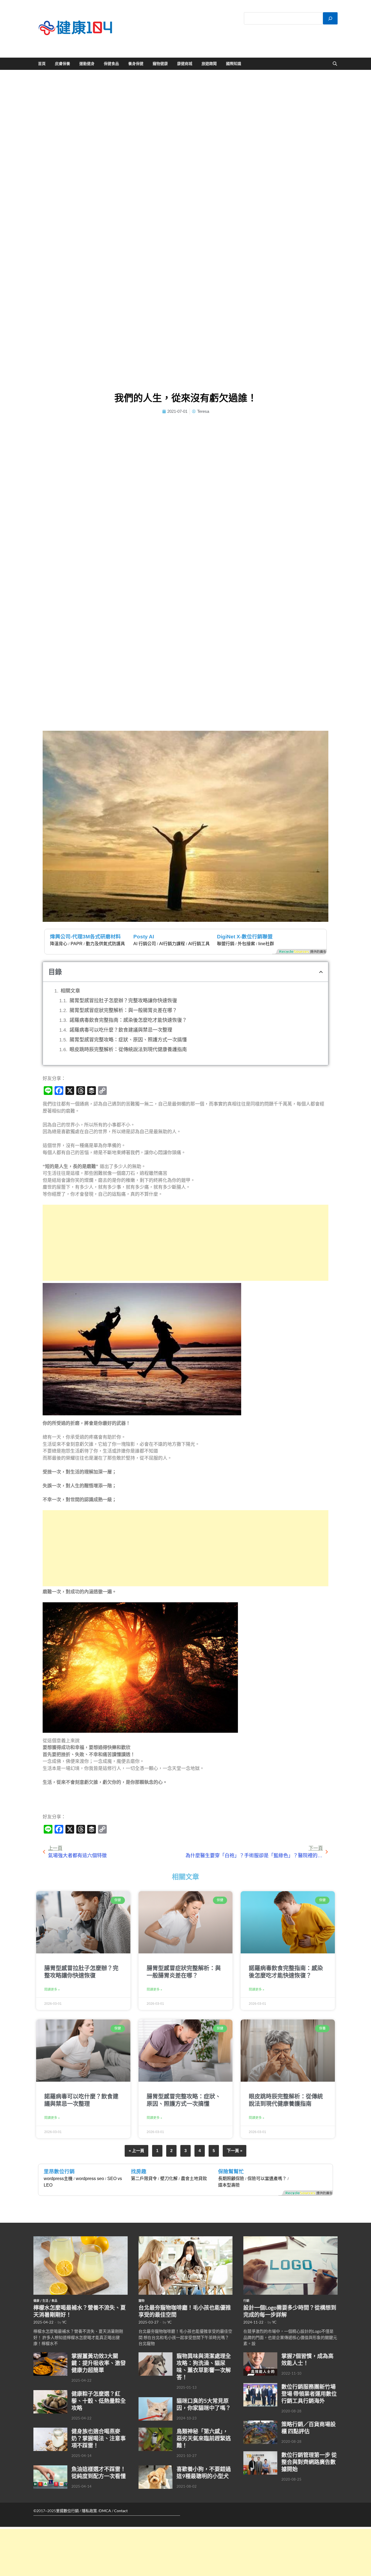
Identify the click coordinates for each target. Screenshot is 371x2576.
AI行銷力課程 (172, 944)
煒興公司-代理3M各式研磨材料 (85, 937)
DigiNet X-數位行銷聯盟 (245, 937)
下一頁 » (235, 2151)
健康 (36, 2301)
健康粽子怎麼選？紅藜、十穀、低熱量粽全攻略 (99, 2401)
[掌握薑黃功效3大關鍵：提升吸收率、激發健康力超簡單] (50, 2355)
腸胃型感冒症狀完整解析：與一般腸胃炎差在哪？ (123, 1010)
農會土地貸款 (194, 2179)
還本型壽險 (229, 2185)
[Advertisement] (186, 1243)
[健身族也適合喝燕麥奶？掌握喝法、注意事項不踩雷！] (50, 2431)
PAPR (77, 944)
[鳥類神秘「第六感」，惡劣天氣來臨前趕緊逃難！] (155, 2431)
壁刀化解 (169, 2179)
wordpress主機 (58, 2179)
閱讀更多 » (52, 1990)
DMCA (105, 2511)
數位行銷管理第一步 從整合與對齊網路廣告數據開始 (309, 2462)
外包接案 (246, 944)
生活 (45, 2301)
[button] (321, 972)
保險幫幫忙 (231, 2171)
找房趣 (139, 2171)
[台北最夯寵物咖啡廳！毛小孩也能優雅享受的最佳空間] (186, 2239)
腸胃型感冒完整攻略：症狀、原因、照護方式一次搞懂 (128, 1040)
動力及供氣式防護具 (105, 944)
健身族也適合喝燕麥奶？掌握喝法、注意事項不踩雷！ (99, 2438)
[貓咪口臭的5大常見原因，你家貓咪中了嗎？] (155, 2400)
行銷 (246, 2301)
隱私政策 (89, 2511)
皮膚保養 (62, 64)
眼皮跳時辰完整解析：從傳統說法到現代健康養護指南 (128, 1050)
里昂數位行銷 (59, 2171)
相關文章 (70, 991)
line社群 (266, 944)
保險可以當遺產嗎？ (267, 2179)
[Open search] (335, 64)
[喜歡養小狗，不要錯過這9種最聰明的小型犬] (155, 2468)
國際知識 (234, 64)
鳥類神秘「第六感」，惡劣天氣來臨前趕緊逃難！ (204, 2438)
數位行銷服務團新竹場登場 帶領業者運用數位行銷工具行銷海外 (309, 2394)
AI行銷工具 (199, 944)
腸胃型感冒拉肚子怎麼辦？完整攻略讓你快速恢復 (123, 1001)
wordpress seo (90, 2179)
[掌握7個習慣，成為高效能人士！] (260, 2355)
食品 (54, 2301)
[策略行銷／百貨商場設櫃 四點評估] (260, 2424)
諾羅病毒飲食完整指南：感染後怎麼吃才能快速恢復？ (128, 1020)
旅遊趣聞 (209, 64)
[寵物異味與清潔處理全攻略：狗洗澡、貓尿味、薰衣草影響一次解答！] (155, 2355)
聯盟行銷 (226, 944)
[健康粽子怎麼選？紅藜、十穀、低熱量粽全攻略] (50, 2393)
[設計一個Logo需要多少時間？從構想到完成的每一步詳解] (290, 2239)
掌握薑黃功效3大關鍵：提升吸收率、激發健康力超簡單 (99, 2363)
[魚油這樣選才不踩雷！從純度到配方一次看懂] (50, 2468)
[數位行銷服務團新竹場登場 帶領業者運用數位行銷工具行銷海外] (260, 2386)
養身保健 (136, 64)
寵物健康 (160, 64)
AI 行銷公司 (145, 944)
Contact (121, 2511)
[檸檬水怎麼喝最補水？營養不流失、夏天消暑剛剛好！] (81, 2239)
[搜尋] (330, 18)
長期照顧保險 (231, 2179)
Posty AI (144, 937)
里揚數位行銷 (67, 2511)
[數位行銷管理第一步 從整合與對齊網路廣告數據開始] (260, 2454)
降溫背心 (59, 944)
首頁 (42, 64)
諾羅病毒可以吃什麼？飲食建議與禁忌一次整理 (121, 1030)
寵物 (142, 2301)
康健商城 (185, 64)
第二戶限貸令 (144, 2179)
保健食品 (111, 64)
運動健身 (87, 64)
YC (64, 2322)
